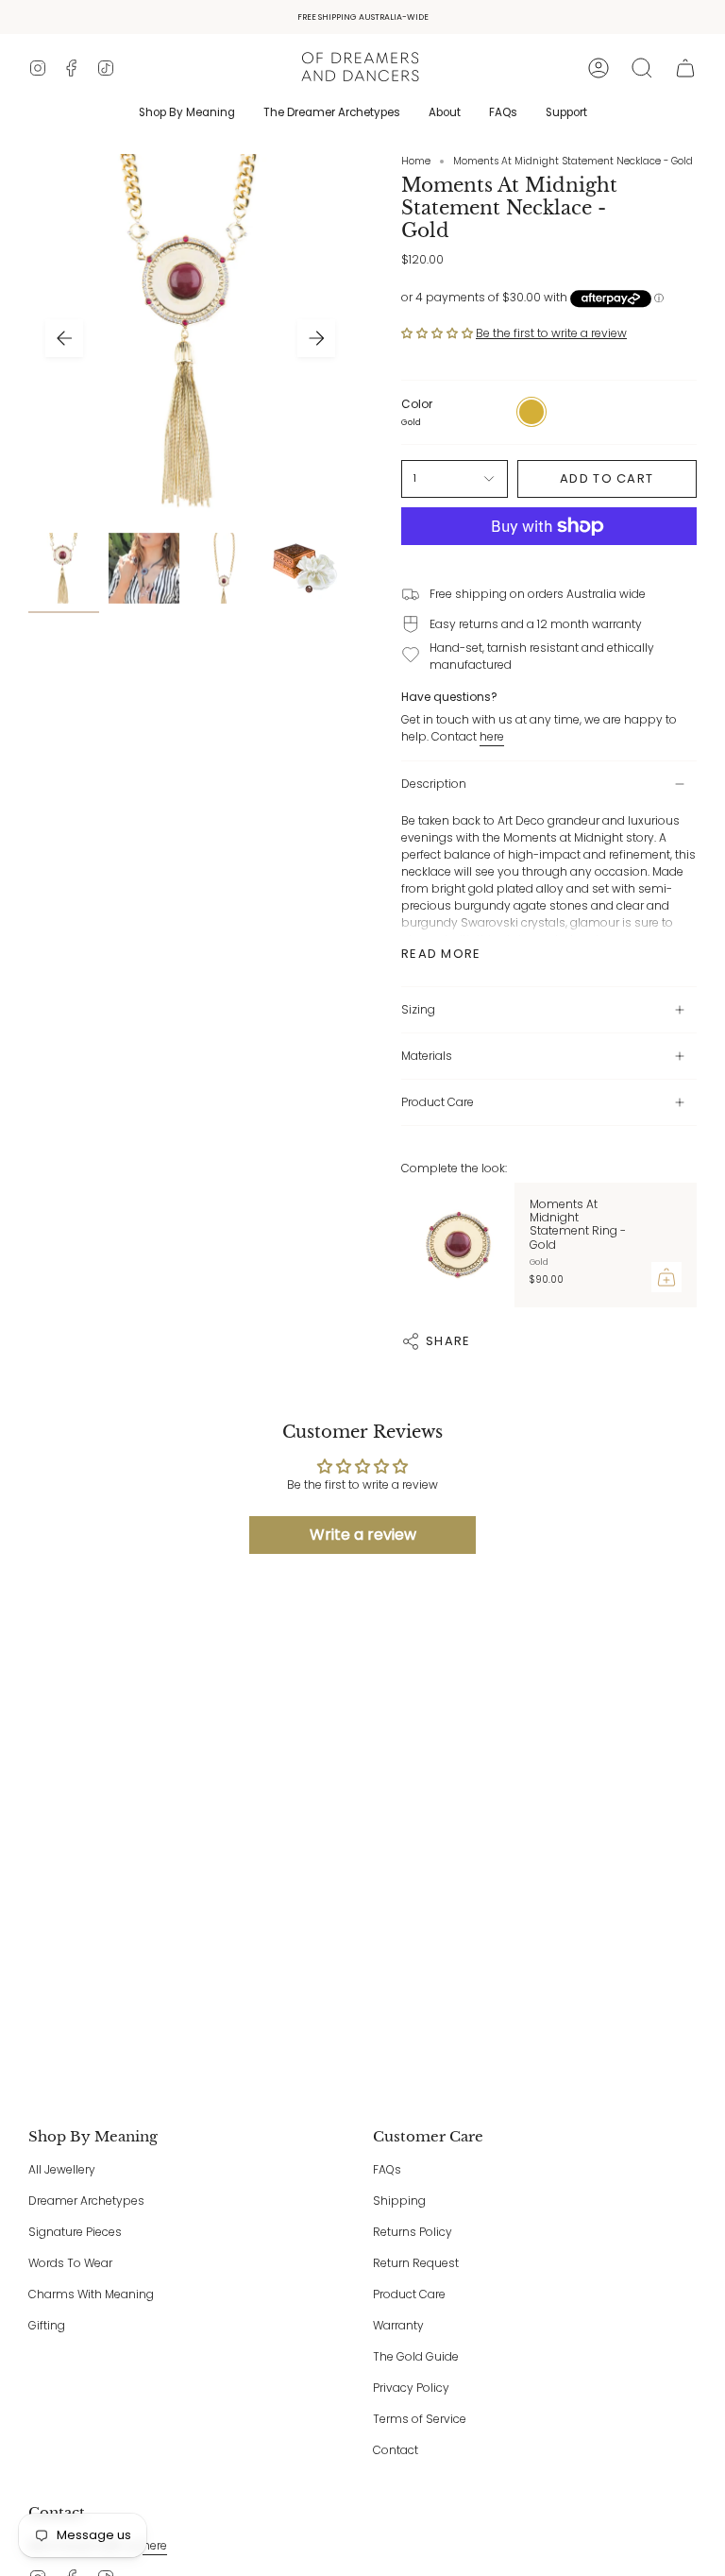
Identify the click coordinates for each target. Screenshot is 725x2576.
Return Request (416, 2263)
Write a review (363, 1535)
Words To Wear (70, 2263)
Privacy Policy (411, 2388)
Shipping (399, 2201)
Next (316, 338)
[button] (642, 68)
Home (416, 161)
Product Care (438, 1102)
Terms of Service (420, 2419)
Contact (396, 2450)
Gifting (47, 2325)
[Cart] (685, 68)
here (492, 736)
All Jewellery (62, 2169)
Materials (427, 1056)
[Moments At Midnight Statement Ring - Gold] (458, 1245)
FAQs (387, 2169)
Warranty (398, 2325)
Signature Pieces (75, 2232)
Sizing (418, 1009)
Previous (64, 338)
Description (434, 784)
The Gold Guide (416, 2356)
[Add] (666, 1277)
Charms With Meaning (91, 2294)
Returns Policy (413, 2232)
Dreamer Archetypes (86, 2201)
